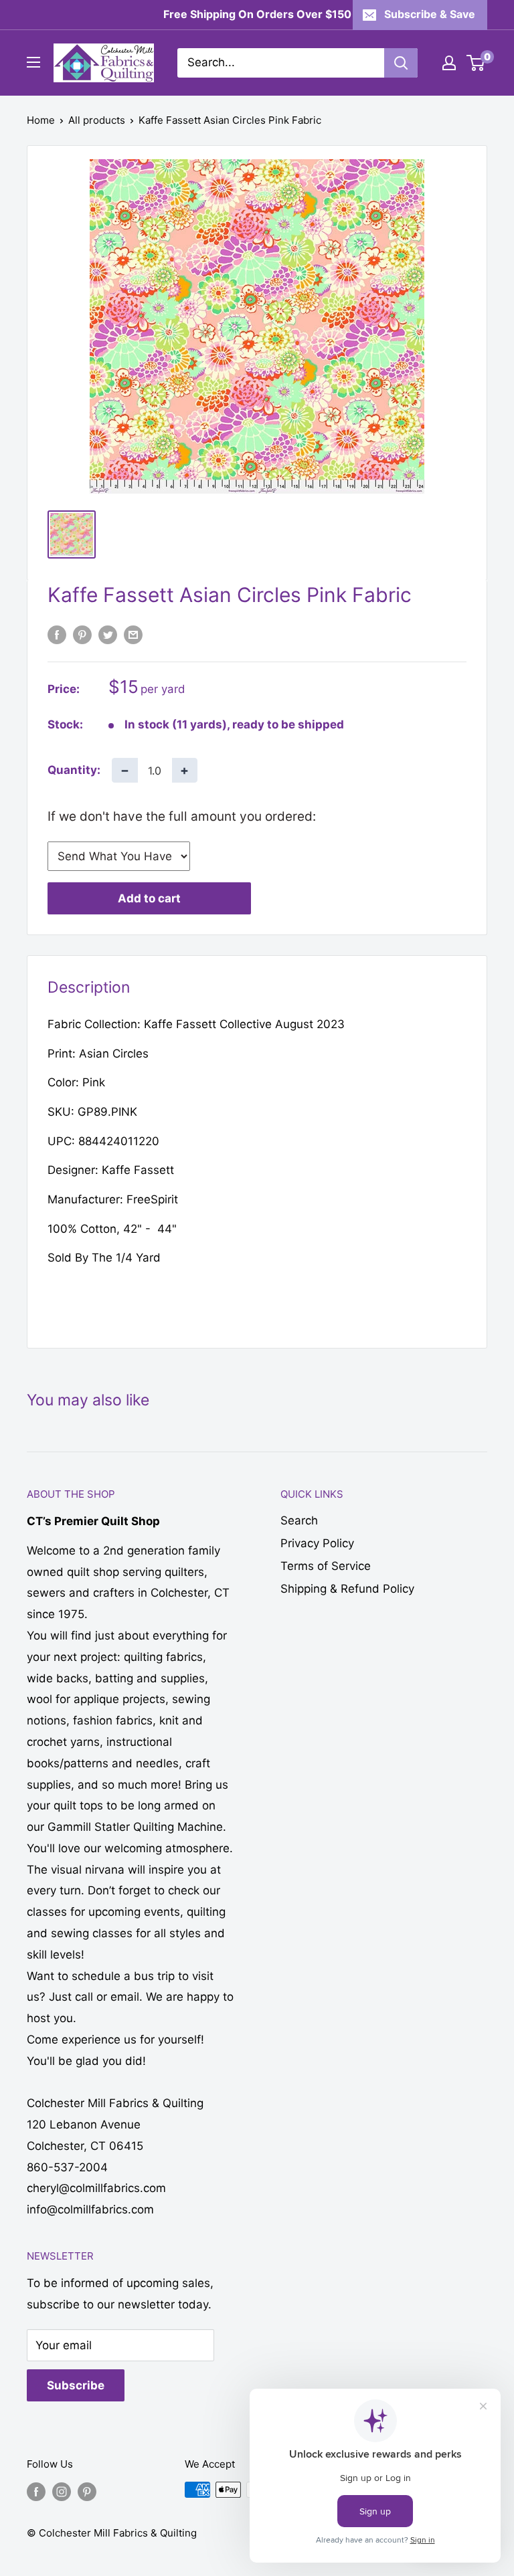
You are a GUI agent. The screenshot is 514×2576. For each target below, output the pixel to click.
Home (41, 120)
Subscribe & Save (430, 14)
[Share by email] (133, 635)
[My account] (449, 63)
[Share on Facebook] (57, 635)
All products (97, 120)
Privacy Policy (317, 1543)
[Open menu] (33, 62)
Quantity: (74, 770)
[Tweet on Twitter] (108, 635)
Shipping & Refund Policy (347, 1589)
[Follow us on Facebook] (36, 2491)
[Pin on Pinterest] (82, 635)
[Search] (401, 63)
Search (299, 1520)
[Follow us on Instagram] (62, 2491)
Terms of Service (326, 1566)
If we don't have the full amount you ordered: (182, 816)
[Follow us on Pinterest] (87, 2491)
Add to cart (149, 898)
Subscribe (76, 2385)
